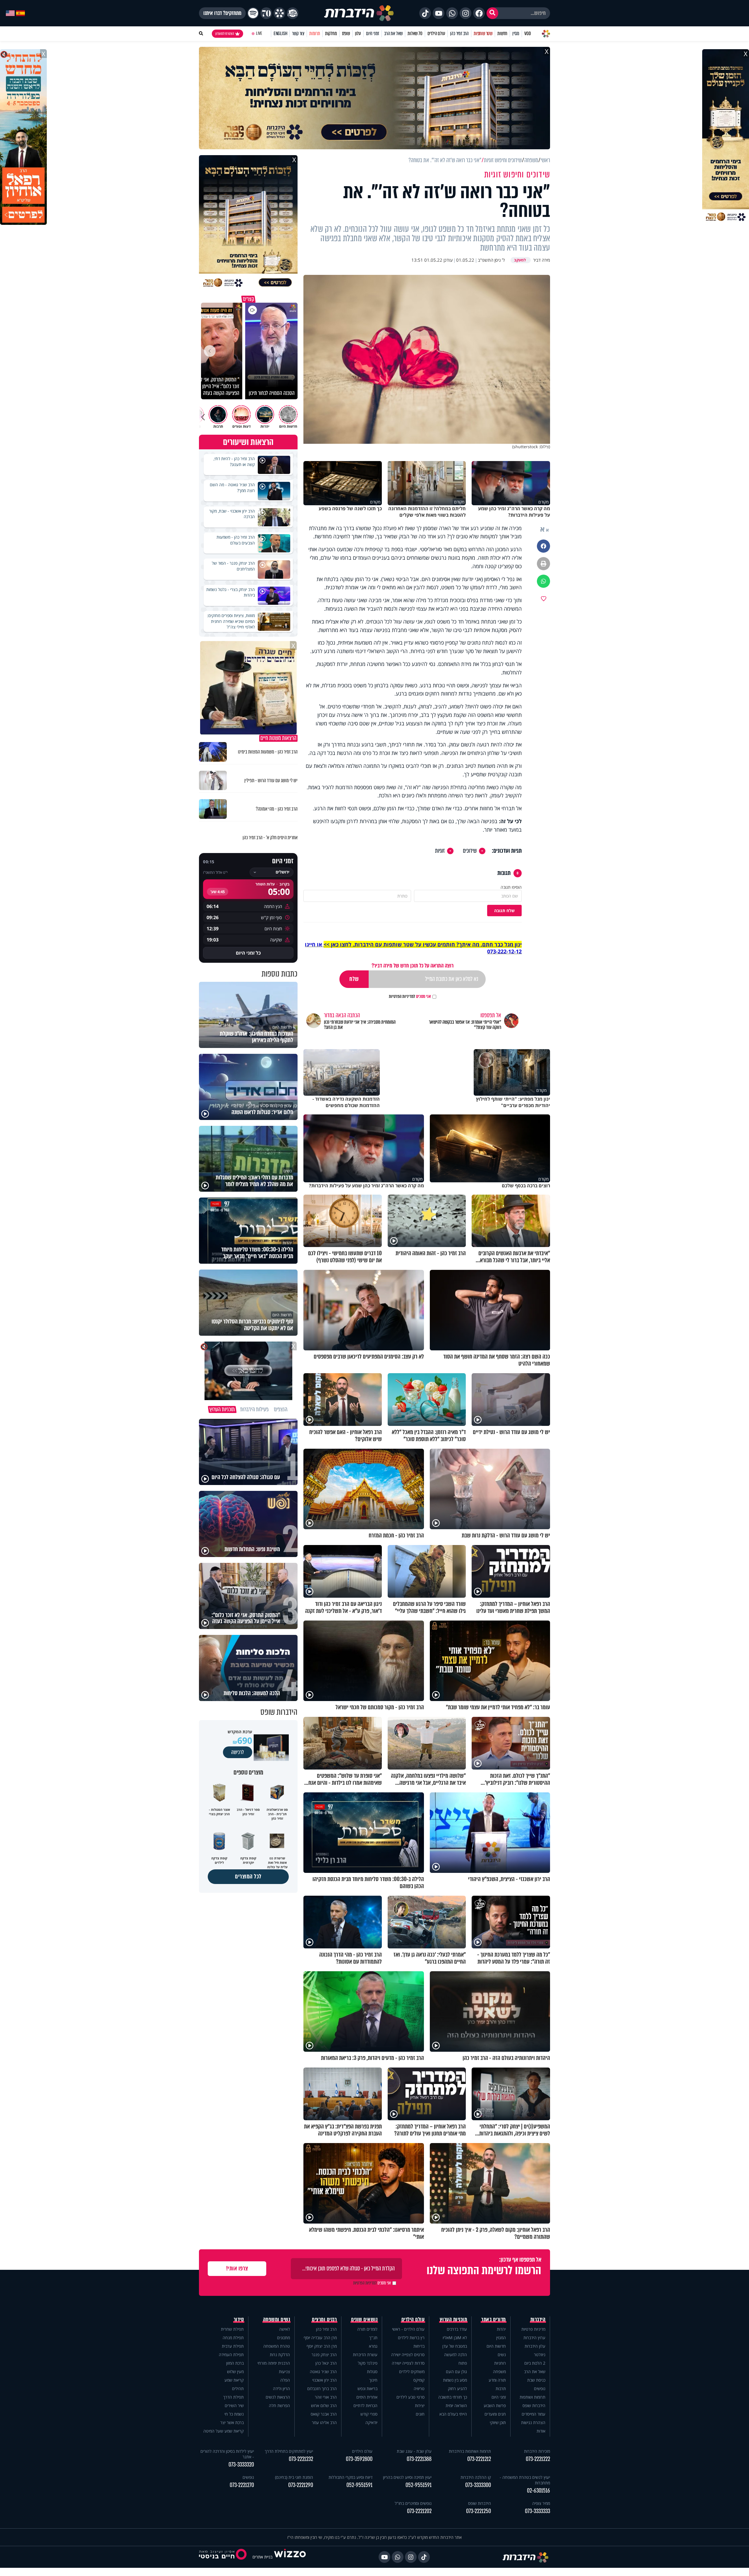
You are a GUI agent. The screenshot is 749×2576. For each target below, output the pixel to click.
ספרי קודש (369, 2414)
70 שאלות (415, 34)
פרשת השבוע (495, 2405)
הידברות (538, 2320)
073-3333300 (478, 2485)
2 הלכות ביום (535, 2363)
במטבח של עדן (455, 2346)
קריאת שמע (234, 2380)
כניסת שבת (536, 2380)
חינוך (373, 2380)
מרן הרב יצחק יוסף (322, 2346)
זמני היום (373, 34)
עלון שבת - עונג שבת (414, 2451)
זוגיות (440, 851)
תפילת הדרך (233, 2397)
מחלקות (331, 34)
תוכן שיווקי (498, 2422)
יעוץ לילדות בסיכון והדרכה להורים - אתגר (227, 2454)
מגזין (516, 34)
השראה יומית (456, 2405)
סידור (239, 2320)
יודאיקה (371, 2422)
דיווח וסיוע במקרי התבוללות (351, 2477)
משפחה (499, 2372)
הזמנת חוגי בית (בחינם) (294, 2477)
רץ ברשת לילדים (411, 2338)
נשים (502, 2355)
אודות (541, 2431)
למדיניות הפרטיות (402, 996)
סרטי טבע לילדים (410, 2397)
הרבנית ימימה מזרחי (274, 2363)
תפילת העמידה (231, 2355)
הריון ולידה (281, 2389)
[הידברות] (359, 13)
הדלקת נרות (280, 2355)
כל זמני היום (248, 953)
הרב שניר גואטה (323, 2372)
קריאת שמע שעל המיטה (224, 2431)
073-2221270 (242, 2485)
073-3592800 (359, 2459)
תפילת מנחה (233, 2338)
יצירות (420, 2405)
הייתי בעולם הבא (453, 2414)
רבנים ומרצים (324, 2320)
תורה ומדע (497, 2380)
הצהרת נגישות (533, 2422)
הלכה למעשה (456, 2355)
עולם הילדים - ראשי (408, 2329)
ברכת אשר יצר (232, 2422)
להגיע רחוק (457, 2389)
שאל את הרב (393, 34)
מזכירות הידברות (537, 2451)
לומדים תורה (367, 2329)
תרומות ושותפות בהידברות (470, 2451)
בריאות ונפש (367, 2389)
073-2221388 (419, 2459)
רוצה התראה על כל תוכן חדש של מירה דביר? (413, 966)
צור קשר (298, 34)
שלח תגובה (504, 911)
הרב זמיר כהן (459, 34)
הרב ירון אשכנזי (324, 2380)
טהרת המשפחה (277, 2346)
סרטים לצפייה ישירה (408, 2355)
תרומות (315, 34)
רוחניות (500, 2363)
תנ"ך (373, 2338)
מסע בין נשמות (455, 2380)
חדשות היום (496, 2346)
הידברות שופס (534, 2405)
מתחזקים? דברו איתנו (222, 13)
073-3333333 (537, 2511)
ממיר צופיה (541, 2503)
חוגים (420, 2414)
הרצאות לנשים (278, 2397)
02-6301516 (538, 2491)
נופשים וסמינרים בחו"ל (413, 2503)
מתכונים (284, 2338)
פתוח (463, 2363)
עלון (358, 34)
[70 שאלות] (266, 13)
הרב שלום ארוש (324, 2405)
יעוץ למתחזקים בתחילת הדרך (289, 2451)
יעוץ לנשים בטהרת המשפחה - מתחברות (525, 2480)
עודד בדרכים (457, 2329)
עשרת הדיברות (365, 2355)
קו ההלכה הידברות (476, 2477)
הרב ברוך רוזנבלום (322, 2389)
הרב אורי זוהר (326, 2397)
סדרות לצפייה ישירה (408, 2363)
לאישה (285, 2329)
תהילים (238, 2389)
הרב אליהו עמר (324, 2422)
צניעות (284, 2372)
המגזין (501, 2338)
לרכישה (238, 1752)
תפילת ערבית (233, 2346)
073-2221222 (538, 2459)
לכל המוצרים (248, 1877)
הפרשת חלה (279, 2405)
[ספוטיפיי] (253, 13)
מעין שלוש (235, 2372)
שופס (346, 34)
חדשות (502, 34)
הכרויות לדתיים (365, 2405)
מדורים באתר (494, 2320)
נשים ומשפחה (277, 2320)
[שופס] (279, 13)
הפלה (285, 2380)
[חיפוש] (492, 13)
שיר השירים (234, 2405)
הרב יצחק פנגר (324, 2355)
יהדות (501, 2329)
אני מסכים (410, 996)
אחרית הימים (367, 2397)
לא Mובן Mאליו (455, 2338)
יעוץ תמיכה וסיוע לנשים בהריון (407, 2477)
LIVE (259, 34)
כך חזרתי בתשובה (453, 2397)
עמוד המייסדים (534, 2414)
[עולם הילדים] (293, 13)
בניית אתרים (262, 2557)
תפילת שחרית (232, 2329)
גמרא (373, 2346)
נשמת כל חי (234, 2414)
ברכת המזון (235, 2363)
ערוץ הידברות (534, 2338)
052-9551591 (419, 2485)
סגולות (372, 2372)
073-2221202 (419, 2511)
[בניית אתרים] (290, 2557)
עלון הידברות (535, 2346)
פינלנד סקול (368, 2363)
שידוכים (470, 851)
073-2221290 (301, 2485)
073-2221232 (301, 2459)
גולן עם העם (456, 2372)
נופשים (540, 2389)
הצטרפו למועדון (225, 34)
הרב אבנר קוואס (324, 2414)
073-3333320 (241, 2465)
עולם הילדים (436, 34)
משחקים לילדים (412, 2372)
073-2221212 (479, 2459)
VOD (528, 34)
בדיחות (419, 2346)
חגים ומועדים (495, 2414)
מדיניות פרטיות (533, 2329)
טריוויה (419, 2389)
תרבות (501, 2389)
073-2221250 (479, 2511)
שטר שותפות (483, 34)
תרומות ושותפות (532, 2397)
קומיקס (419, 2380)
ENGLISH (280, 34)
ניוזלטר (540, 2355)
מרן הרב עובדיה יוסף (320, 2338)
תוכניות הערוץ (453, 2320)
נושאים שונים (364, 2320)
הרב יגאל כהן (326, 2363)
